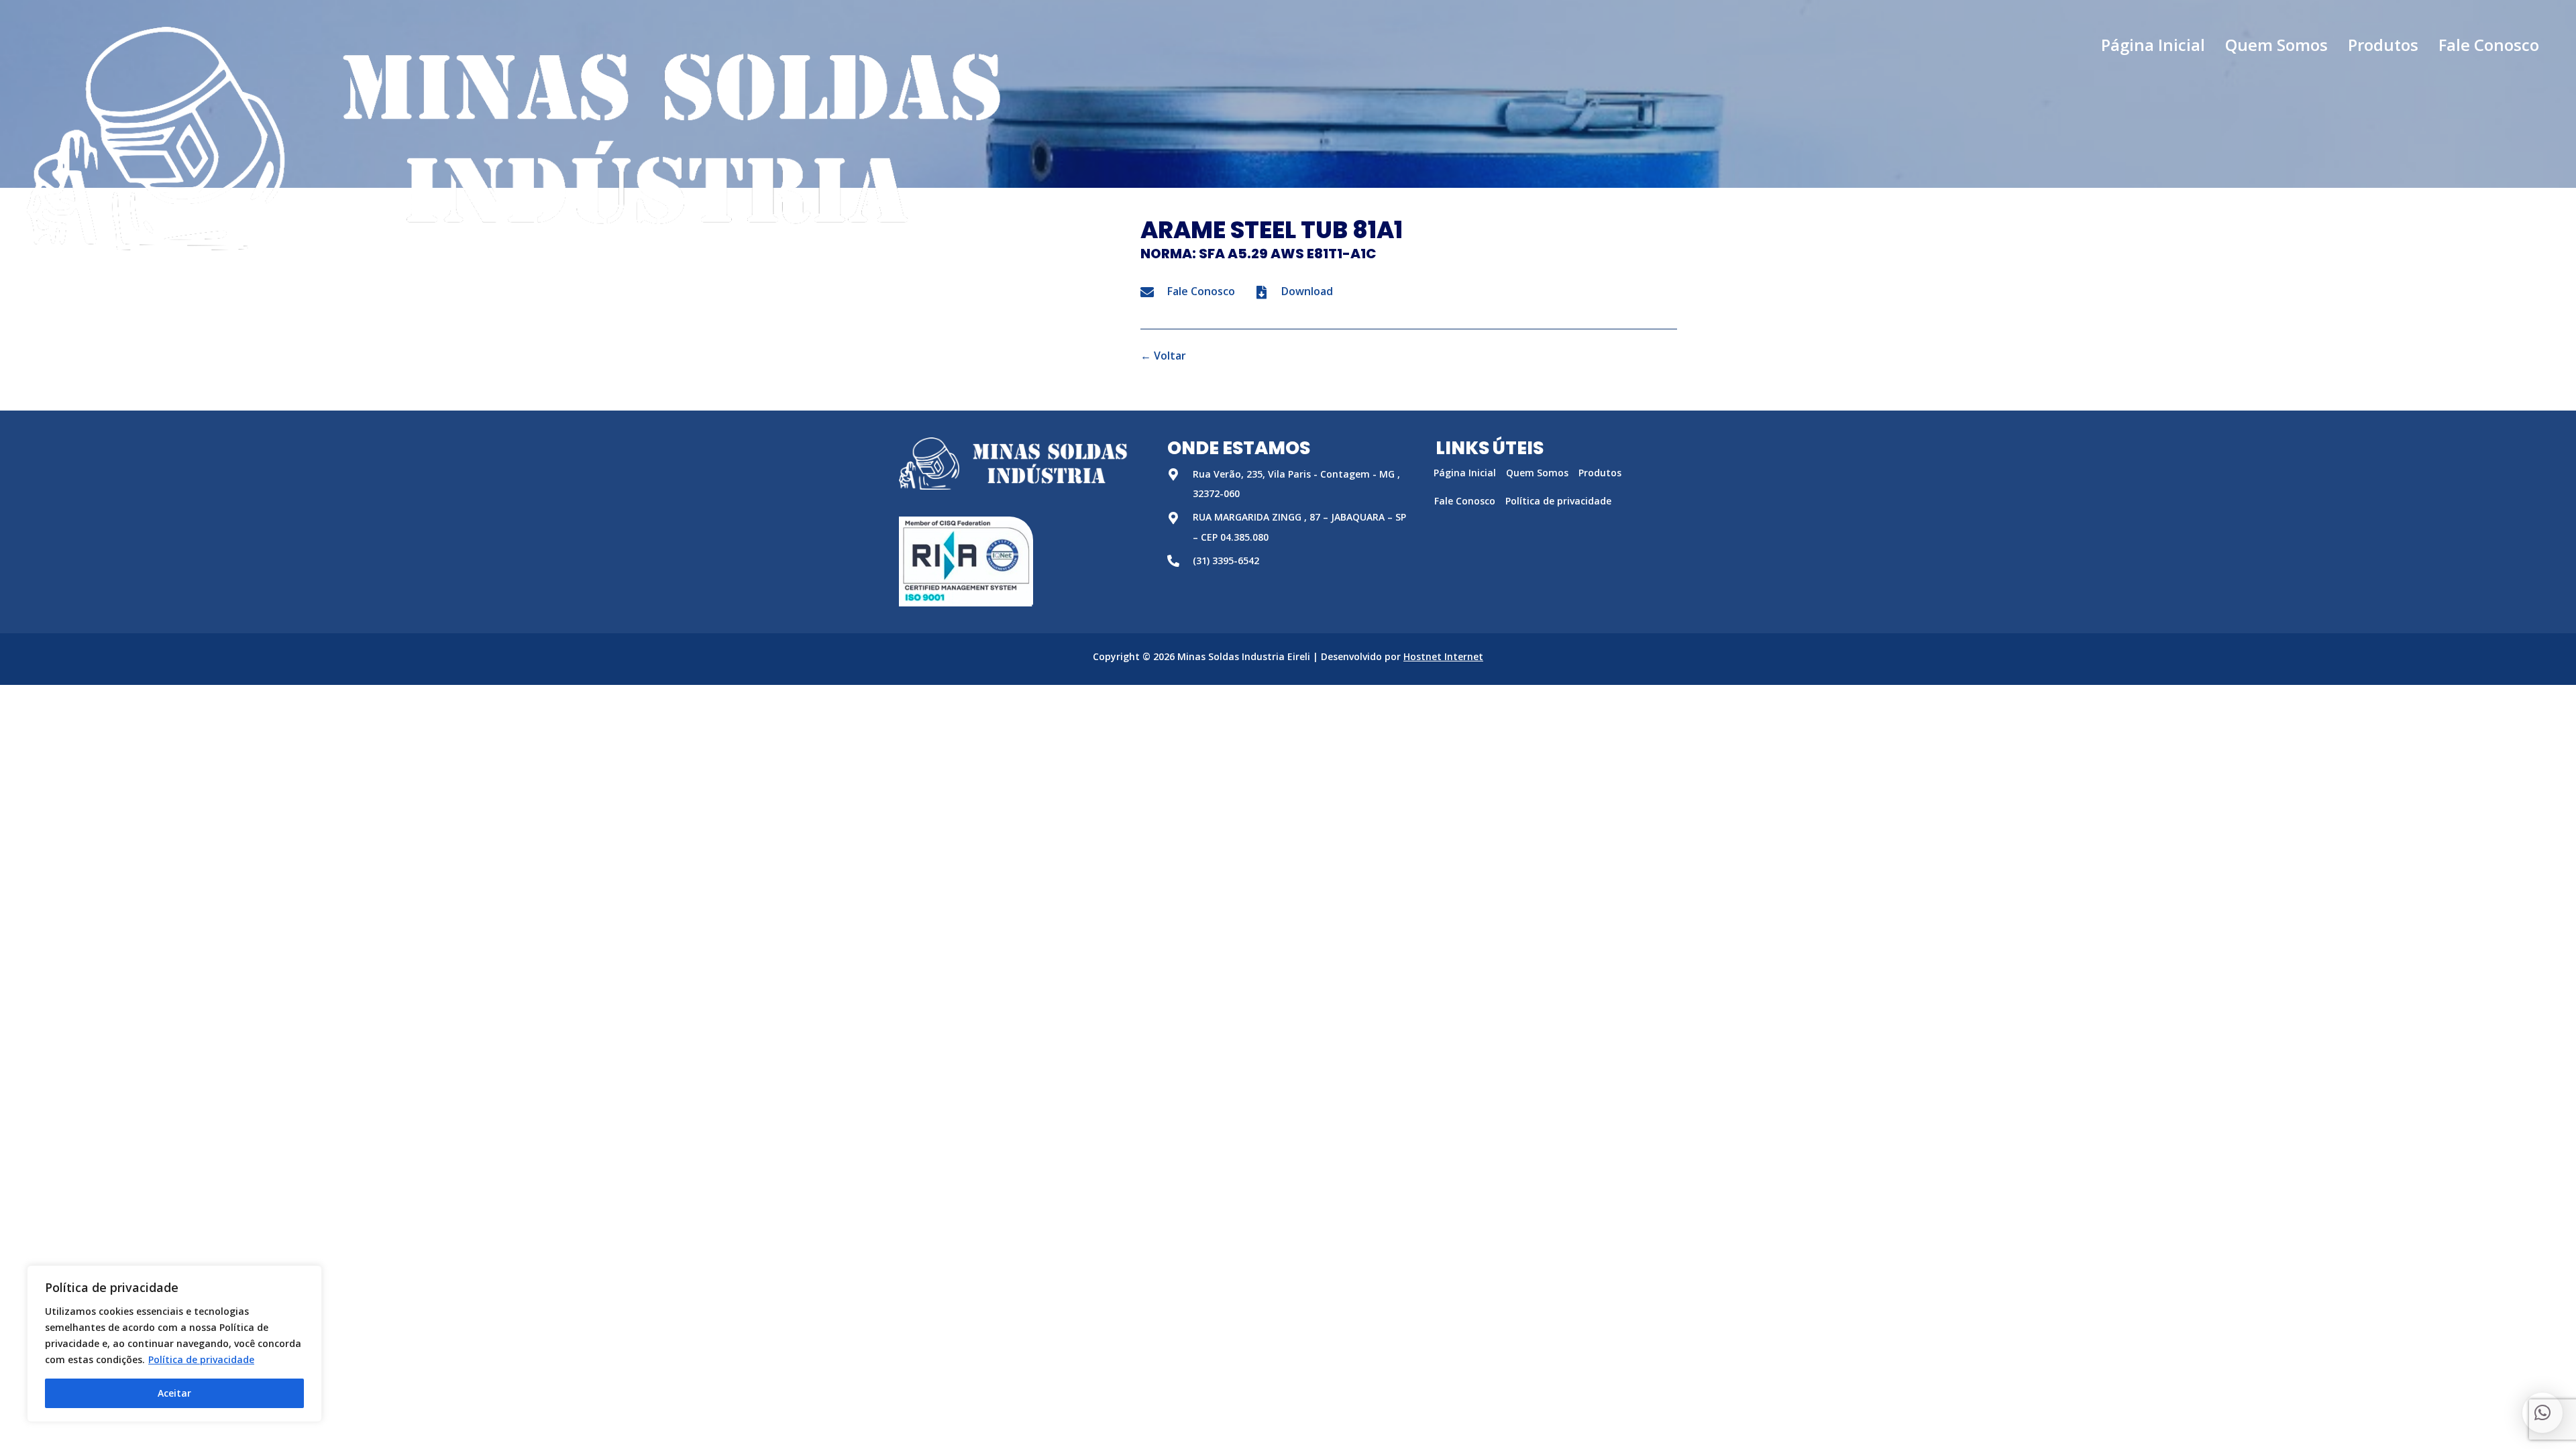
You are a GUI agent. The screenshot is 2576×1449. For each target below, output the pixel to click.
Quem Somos (1537, 473)
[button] (2542, 1413)
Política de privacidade (201, 1359)
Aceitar (174, 1393)
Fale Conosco (1465, 501)
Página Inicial (1465, 473)
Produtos (1600, 473)
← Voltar (1163, 356)
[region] (174, 1344)
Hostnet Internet (1443, 656)
